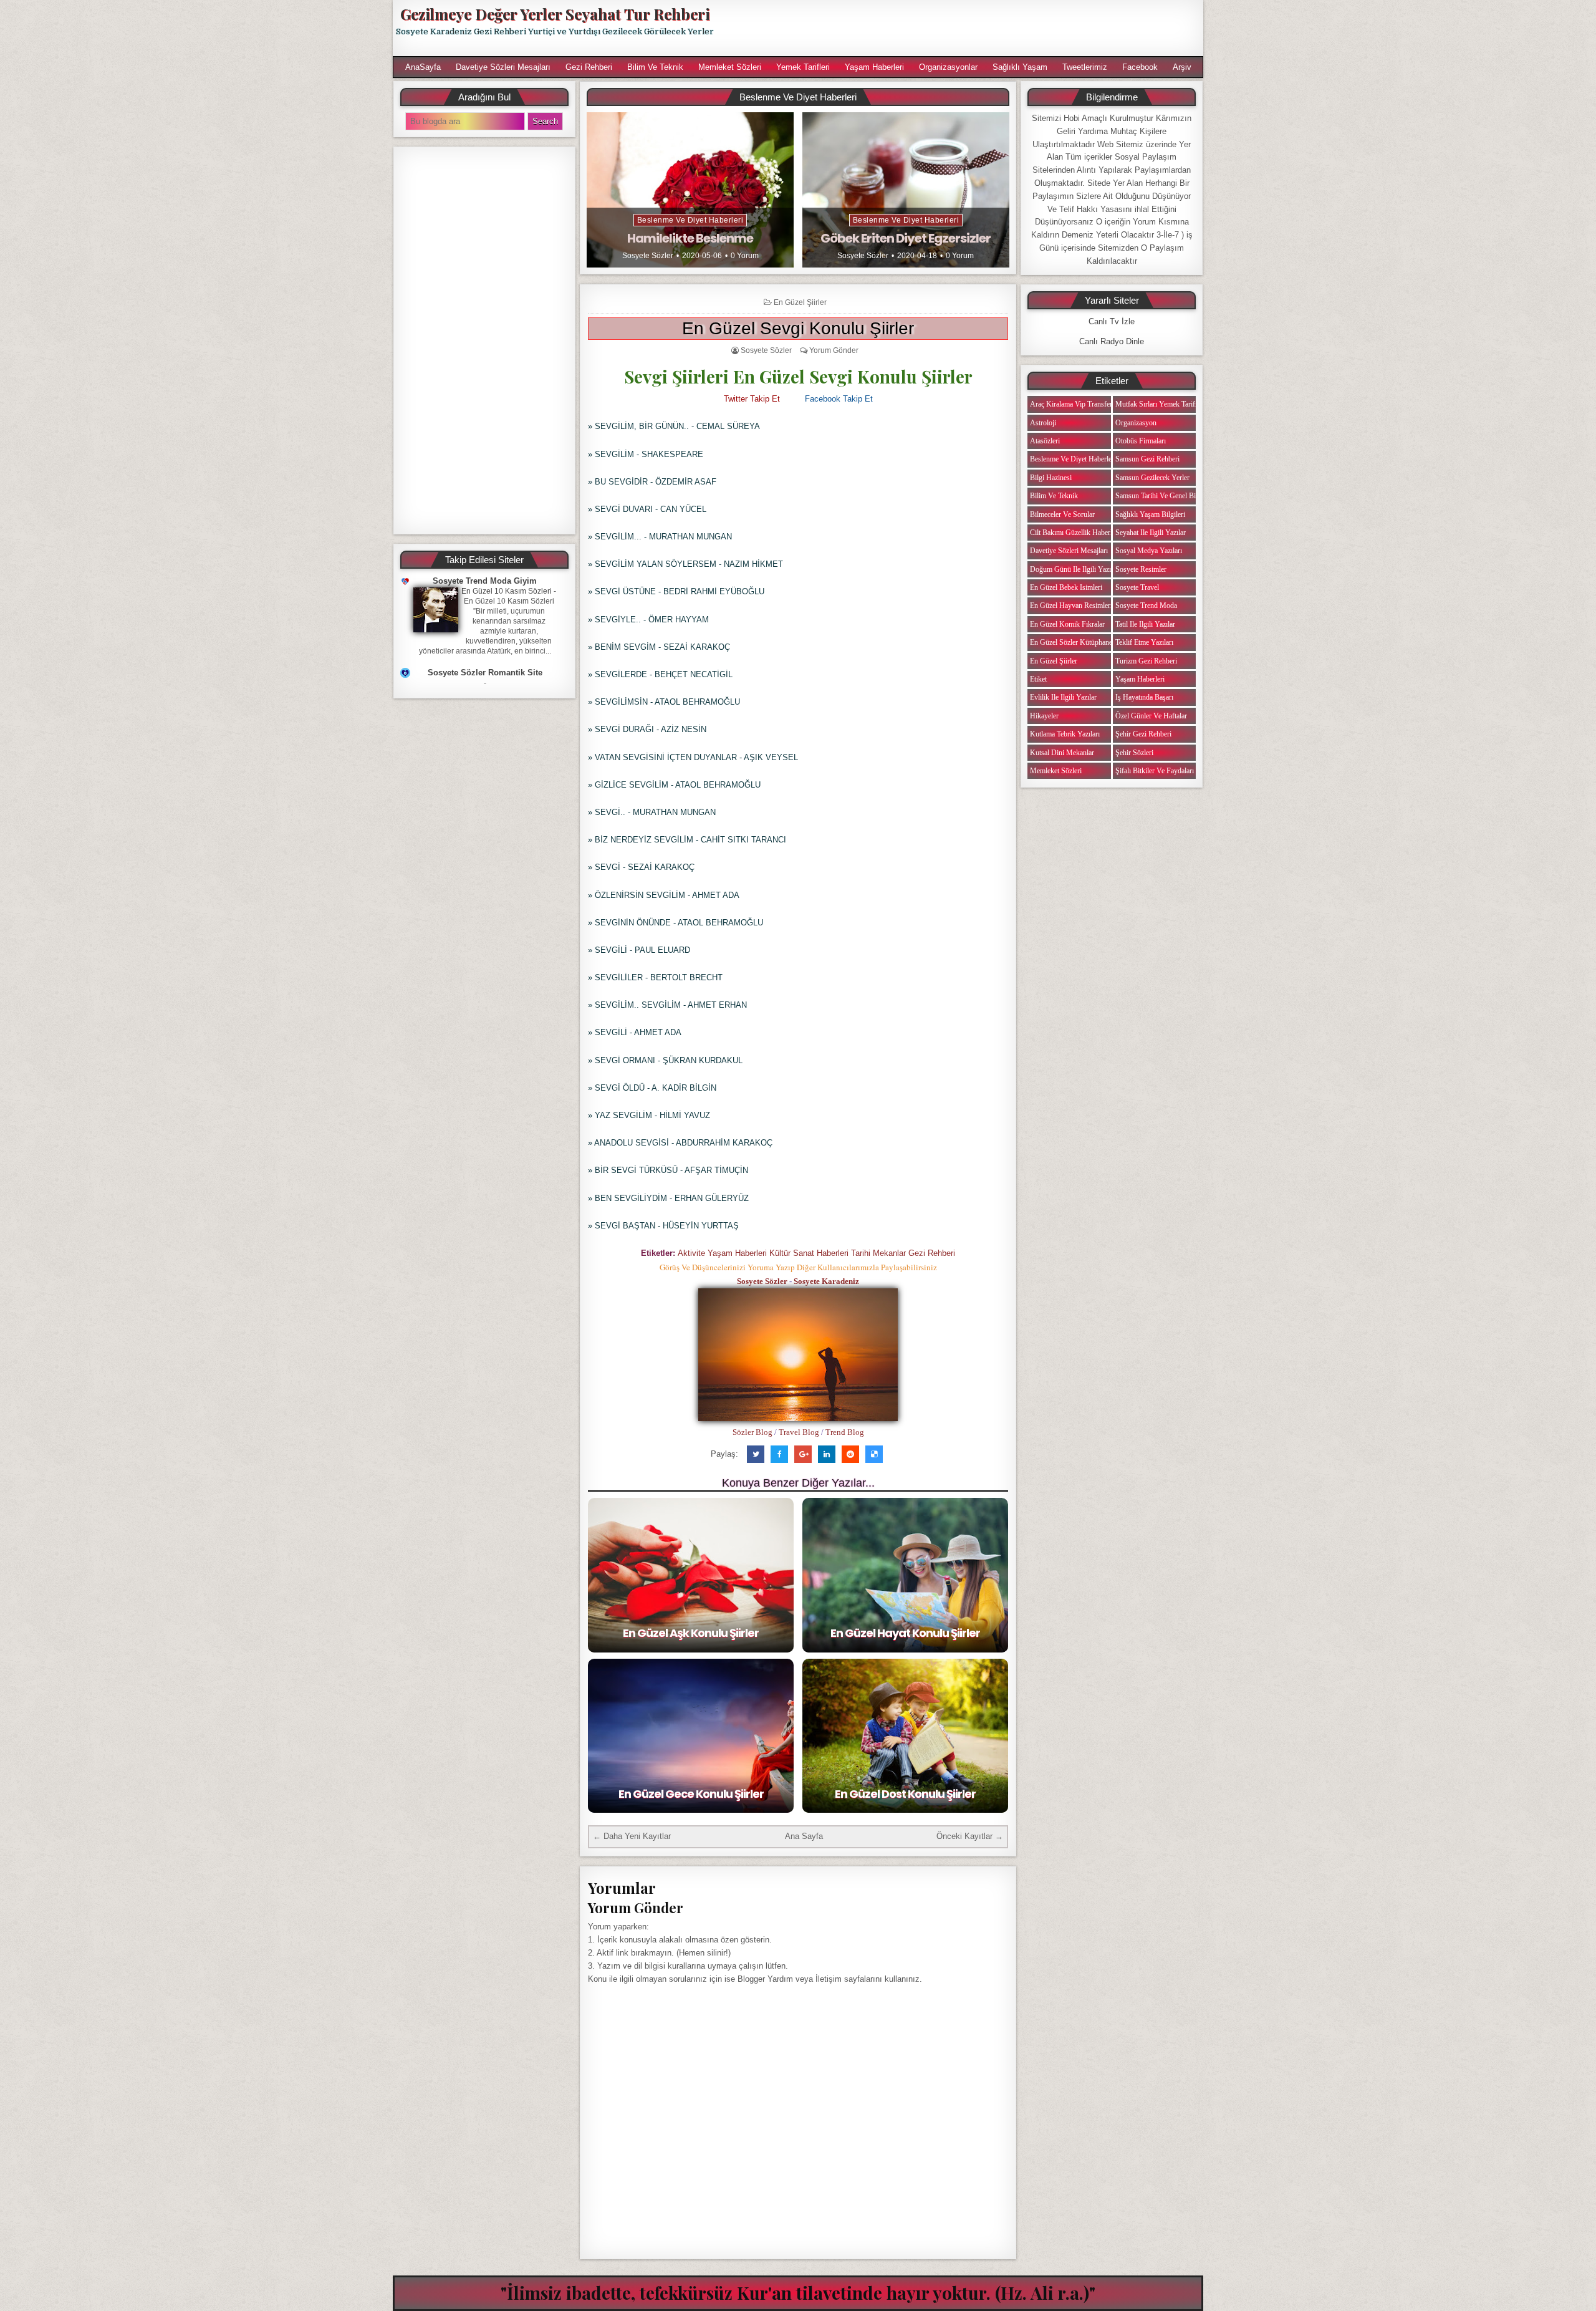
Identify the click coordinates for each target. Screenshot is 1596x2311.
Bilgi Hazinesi (1051, 478)
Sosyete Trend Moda (1146, 605)
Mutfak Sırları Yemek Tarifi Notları (1167, 404)
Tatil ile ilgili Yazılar (1145, 624)
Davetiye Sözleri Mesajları (503, 67)
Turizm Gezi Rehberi (1146, 661)
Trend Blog (845, 1432)
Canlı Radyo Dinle (1112, 341)
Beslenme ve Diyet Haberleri (690, 220)
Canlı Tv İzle (1112, 321)
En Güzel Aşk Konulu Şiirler (691, 1633)
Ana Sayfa (804, 1836)
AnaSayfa (423, 67)
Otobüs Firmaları (1141, 441)
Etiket (1038, 679)
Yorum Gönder (834, 350)
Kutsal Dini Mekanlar (1062, 753)
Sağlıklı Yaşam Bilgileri (1150, 514)
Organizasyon (1136, 423)
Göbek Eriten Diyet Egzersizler (906, 238)
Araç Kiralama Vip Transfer (1071, 404)
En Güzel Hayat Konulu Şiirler (905, 1633)
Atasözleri (1045, 441)
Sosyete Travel (1137, 587)
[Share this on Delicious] (874, 1454)
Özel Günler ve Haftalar (1151, 716)
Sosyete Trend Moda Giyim (485, 581)
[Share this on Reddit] (850, 1454)
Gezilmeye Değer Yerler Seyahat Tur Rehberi (555, 14)
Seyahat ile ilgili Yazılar (1151, 533)
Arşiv (1182, 67)
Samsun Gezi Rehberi (1147, 459)
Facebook (1140, 67)
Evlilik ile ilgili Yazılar (1063, 697)
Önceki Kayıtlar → (970, 1836)
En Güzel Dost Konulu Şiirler (905, 1794)
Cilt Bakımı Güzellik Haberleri (1075, 533)
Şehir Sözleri (1134, 753)
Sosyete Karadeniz (826, 1281)
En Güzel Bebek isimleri (1066, 587)
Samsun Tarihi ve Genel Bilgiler (1163, 496)
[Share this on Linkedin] (827, 1454)
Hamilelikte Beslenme (690, 238)
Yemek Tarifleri (803, 67)
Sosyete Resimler (1141, 569)
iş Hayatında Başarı (1144, 697)
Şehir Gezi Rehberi (1143, 734)
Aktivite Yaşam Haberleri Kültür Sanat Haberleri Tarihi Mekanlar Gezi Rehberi (816, 1253)
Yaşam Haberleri (874, 67)
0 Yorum (745, 256)
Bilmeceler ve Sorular (1062, 514)
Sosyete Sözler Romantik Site (485, 673)
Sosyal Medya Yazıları (1149, 551)
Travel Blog (799, 1432)
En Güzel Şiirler (800, 302)
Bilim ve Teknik (655, 67)
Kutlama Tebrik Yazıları (1065, 734)
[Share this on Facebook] (779, 1454)
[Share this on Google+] (803, 1454)
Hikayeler (1044, 716)
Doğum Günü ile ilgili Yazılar (1074, 569)
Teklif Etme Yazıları (1144, 642)
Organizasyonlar (948, 67)
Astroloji (1043, 423)
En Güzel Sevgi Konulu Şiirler (798, 328)
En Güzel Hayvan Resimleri (1071, 605)
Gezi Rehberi (589, 67)
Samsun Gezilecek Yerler (1152, 478)
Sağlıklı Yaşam (1020, 67)
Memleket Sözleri (730, 67)
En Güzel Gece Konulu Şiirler (691, 1794)
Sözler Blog (752, 1432)
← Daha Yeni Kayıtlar (632, 1836)
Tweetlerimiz (1085, 67)
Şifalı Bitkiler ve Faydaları (1155, 771)
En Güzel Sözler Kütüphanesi (1074, 642)
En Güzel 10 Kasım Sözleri (507, 591)
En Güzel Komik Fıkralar (1067, 624)
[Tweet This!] (756, 1454)
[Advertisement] (964, 28)
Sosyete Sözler (648, 256)
